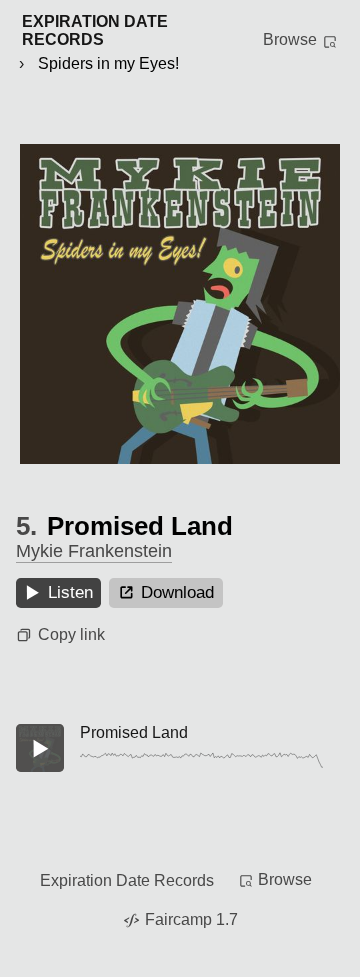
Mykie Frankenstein (94, 551)
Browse (290, 39)
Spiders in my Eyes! (108, 63)
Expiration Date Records (127, 880)
